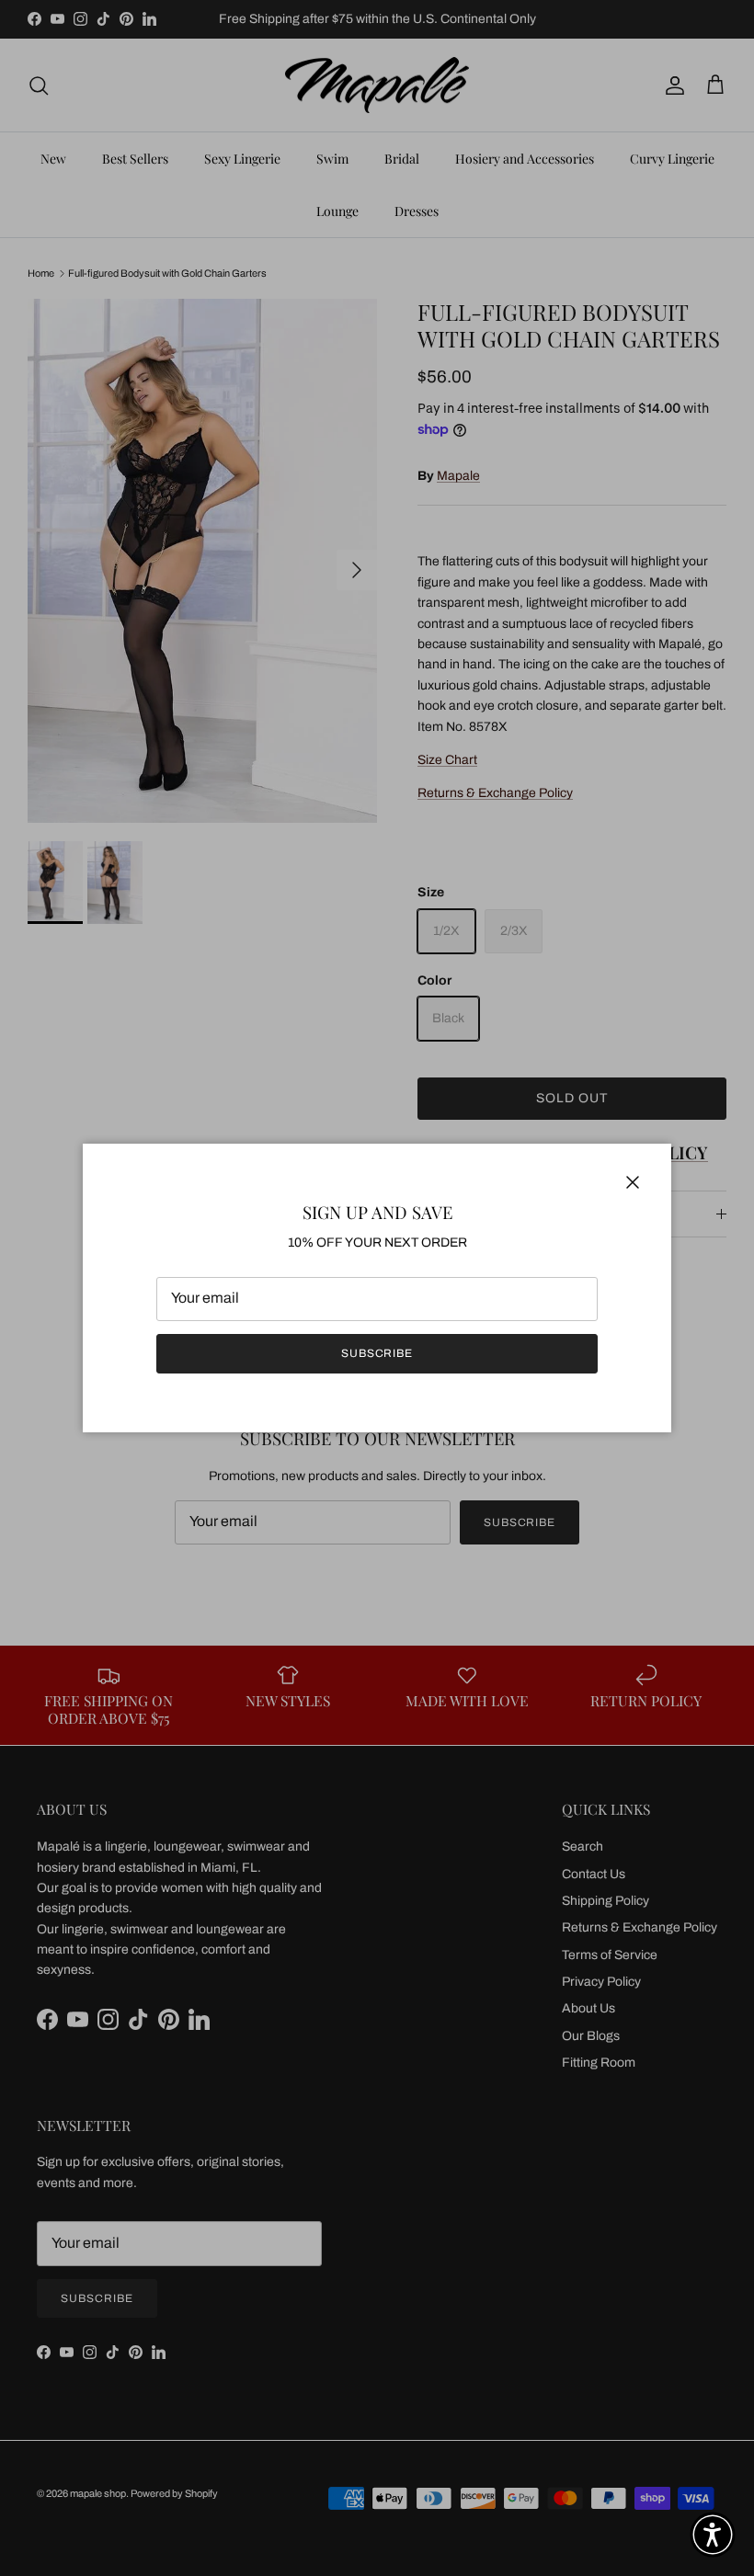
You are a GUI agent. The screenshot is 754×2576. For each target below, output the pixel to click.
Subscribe (377, 1353)
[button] (713, 2535)
